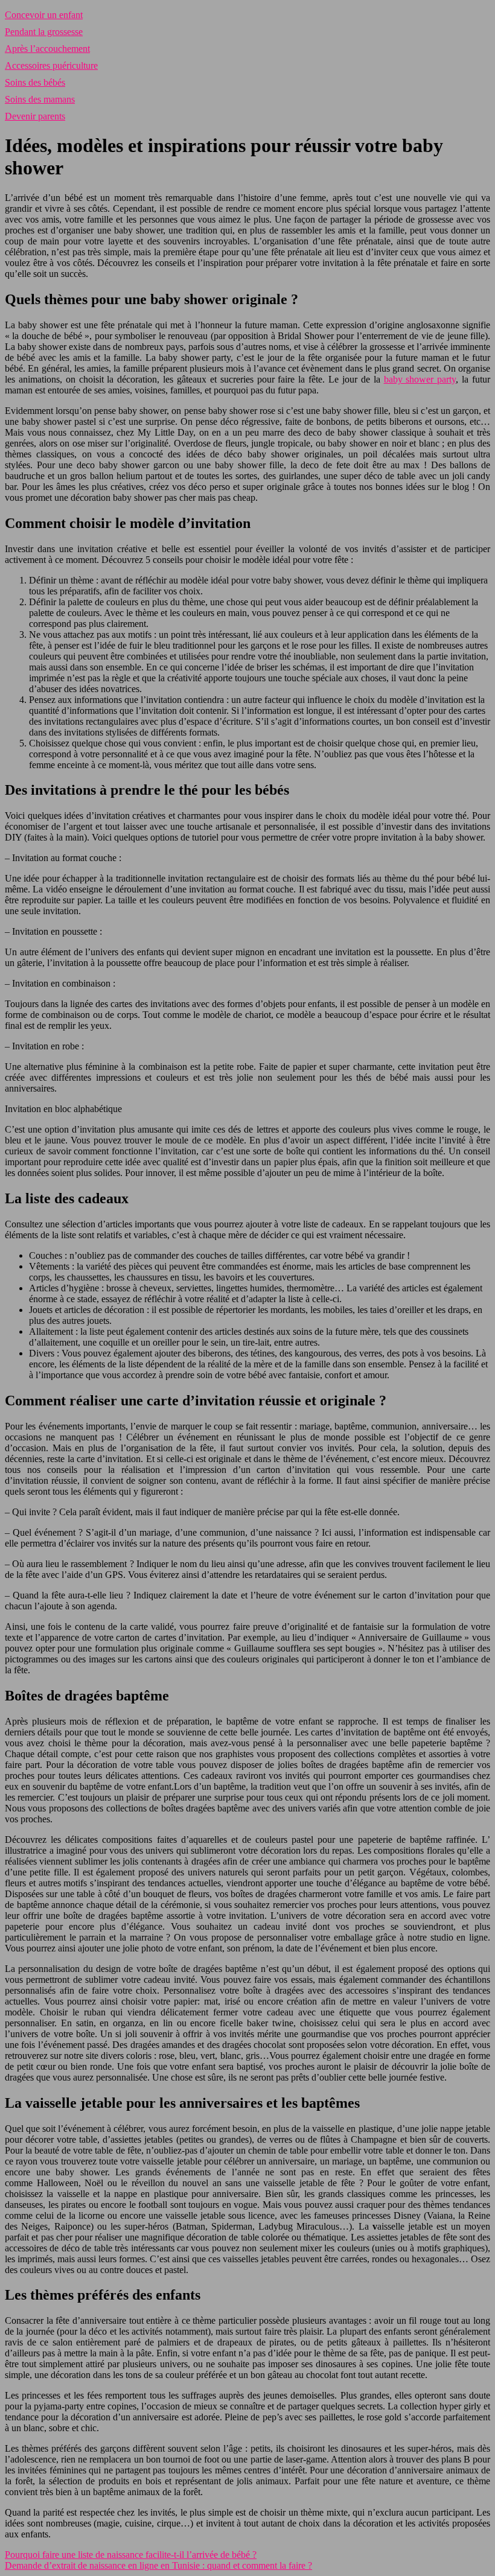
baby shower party (420, 379)
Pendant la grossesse (44, 32)
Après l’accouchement (47, 49)
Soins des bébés (35, 82)
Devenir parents (35, 116)
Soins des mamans (40, 99)
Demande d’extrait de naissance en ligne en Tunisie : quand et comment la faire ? (158, 2565)
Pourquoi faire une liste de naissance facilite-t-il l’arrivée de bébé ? (131, 2555)
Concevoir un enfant (44, 15)
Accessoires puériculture (51, 65)
